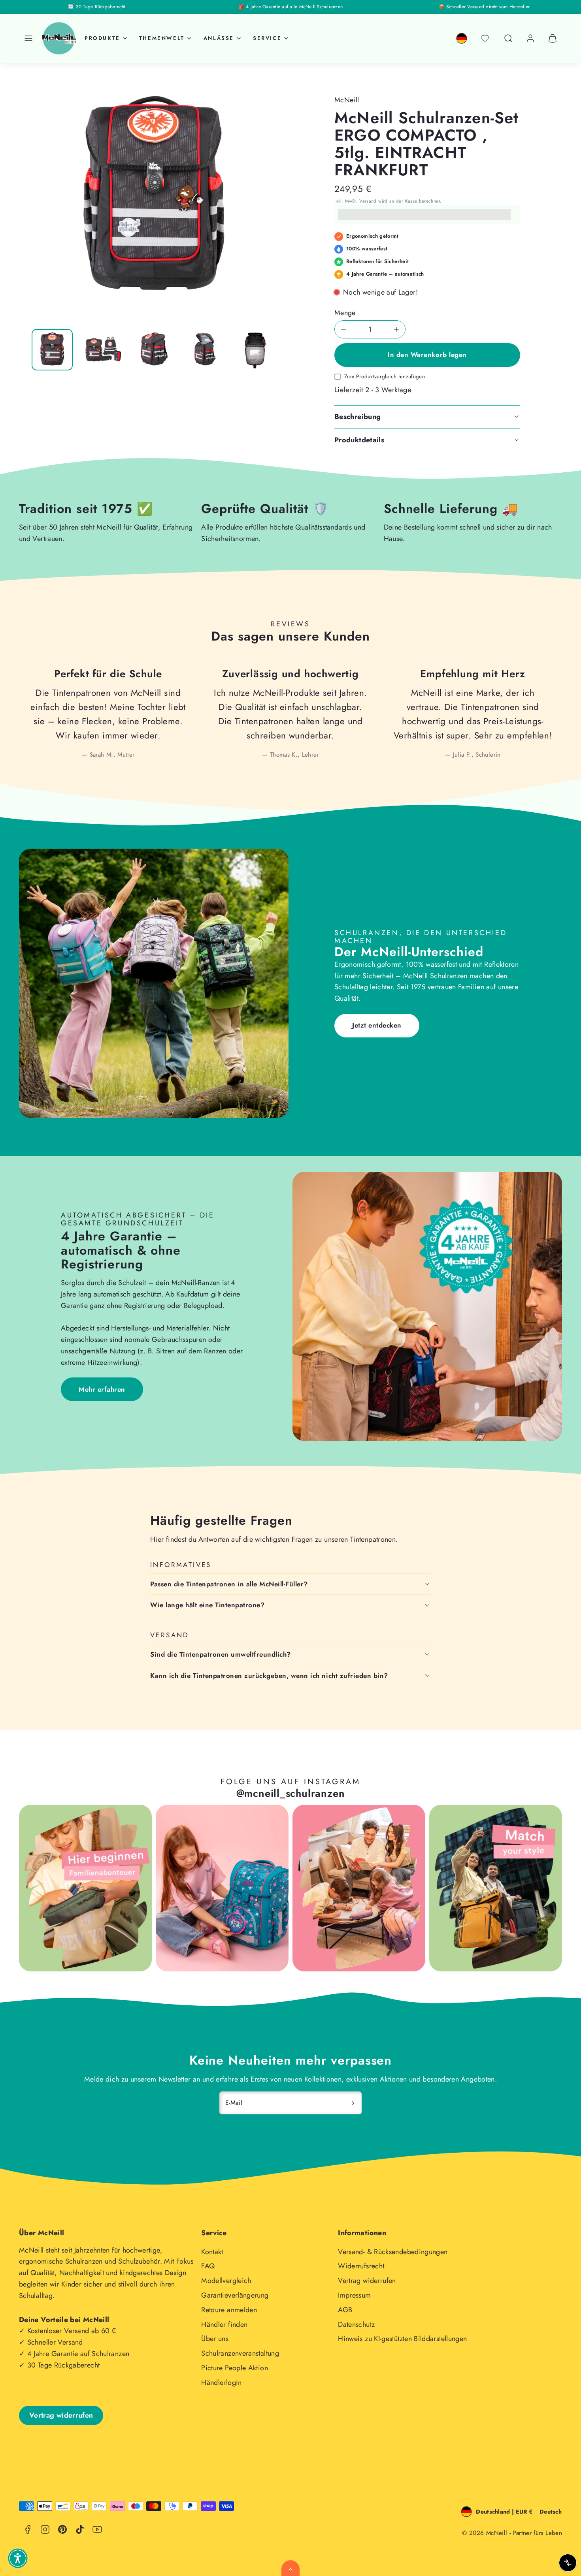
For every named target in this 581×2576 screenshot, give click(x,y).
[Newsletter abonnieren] (353, 2103)
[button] (28, 38)
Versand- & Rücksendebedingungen (393, 2252)
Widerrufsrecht (361, 2266)
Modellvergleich (226, 2281)
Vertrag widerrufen (367, 2281)
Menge (345, 313)
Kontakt (212, 2252)
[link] (462, 38)
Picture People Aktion (235, 2368)
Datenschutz (356, 2324)
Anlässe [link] (219, 38)
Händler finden (224, 2324)
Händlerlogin (221, 2382)
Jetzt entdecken (377, 1025)
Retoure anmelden (229, 2310)
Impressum (354, 2295)
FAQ (208, 2266)
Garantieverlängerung (235, 2295)
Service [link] (267, 38)
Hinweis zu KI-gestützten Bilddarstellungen (402, 2339)
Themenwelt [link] (162, 38)
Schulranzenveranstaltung (240, 2353)
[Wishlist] (485, 38)
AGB (345, 2310)
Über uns (215, 2339)
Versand (368, 201)
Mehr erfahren (102, 1389)
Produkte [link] (102, 38)
